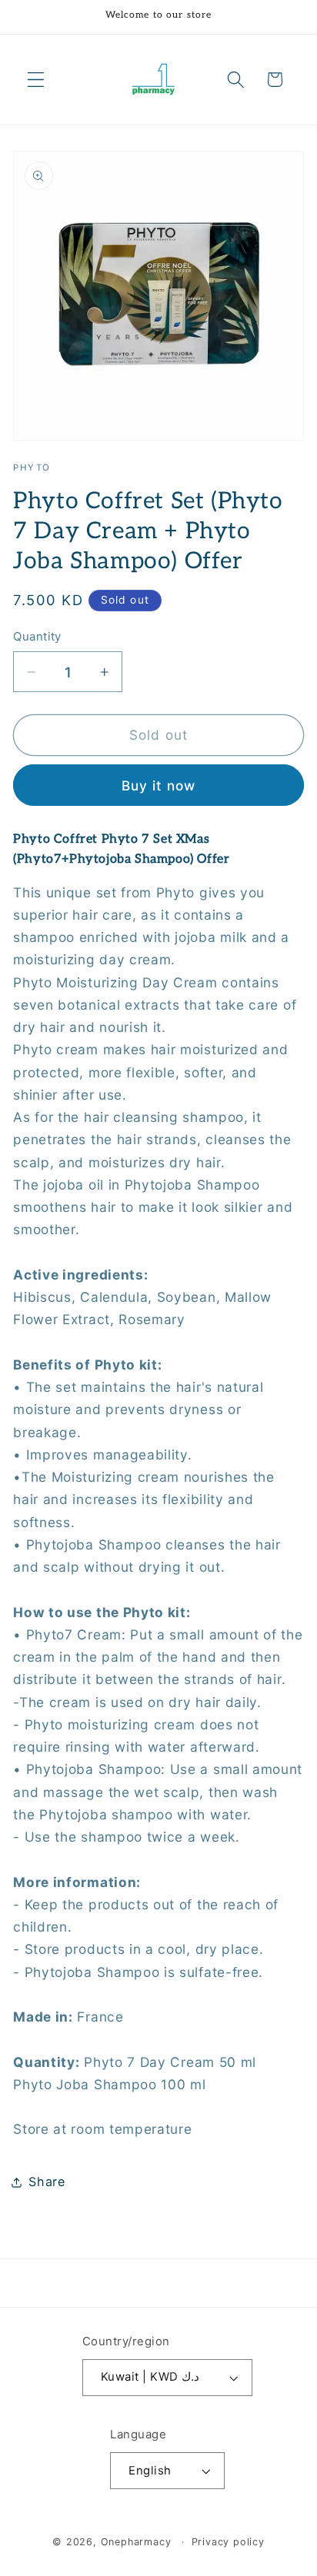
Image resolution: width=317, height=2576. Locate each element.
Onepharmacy (136, 2542)
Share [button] (47, 2182)
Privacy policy (228, 2542)
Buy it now (159, 785)
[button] (36, 80)
